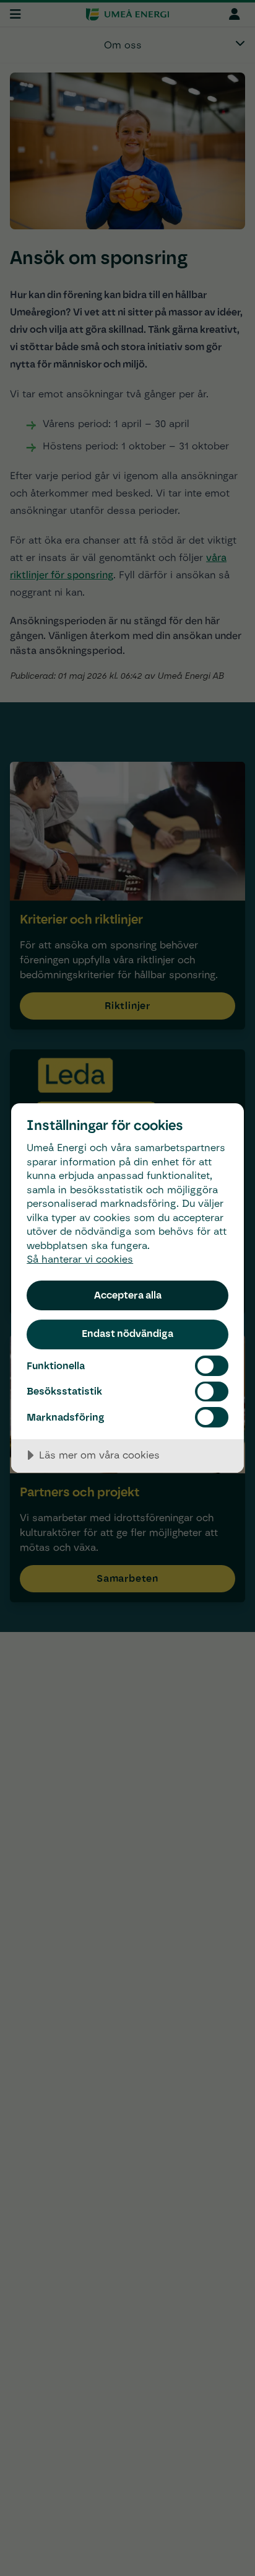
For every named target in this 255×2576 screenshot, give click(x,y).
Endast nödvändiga (127, 1333)
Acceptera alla (128, 1295)
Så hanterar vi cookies (80, 1259)
